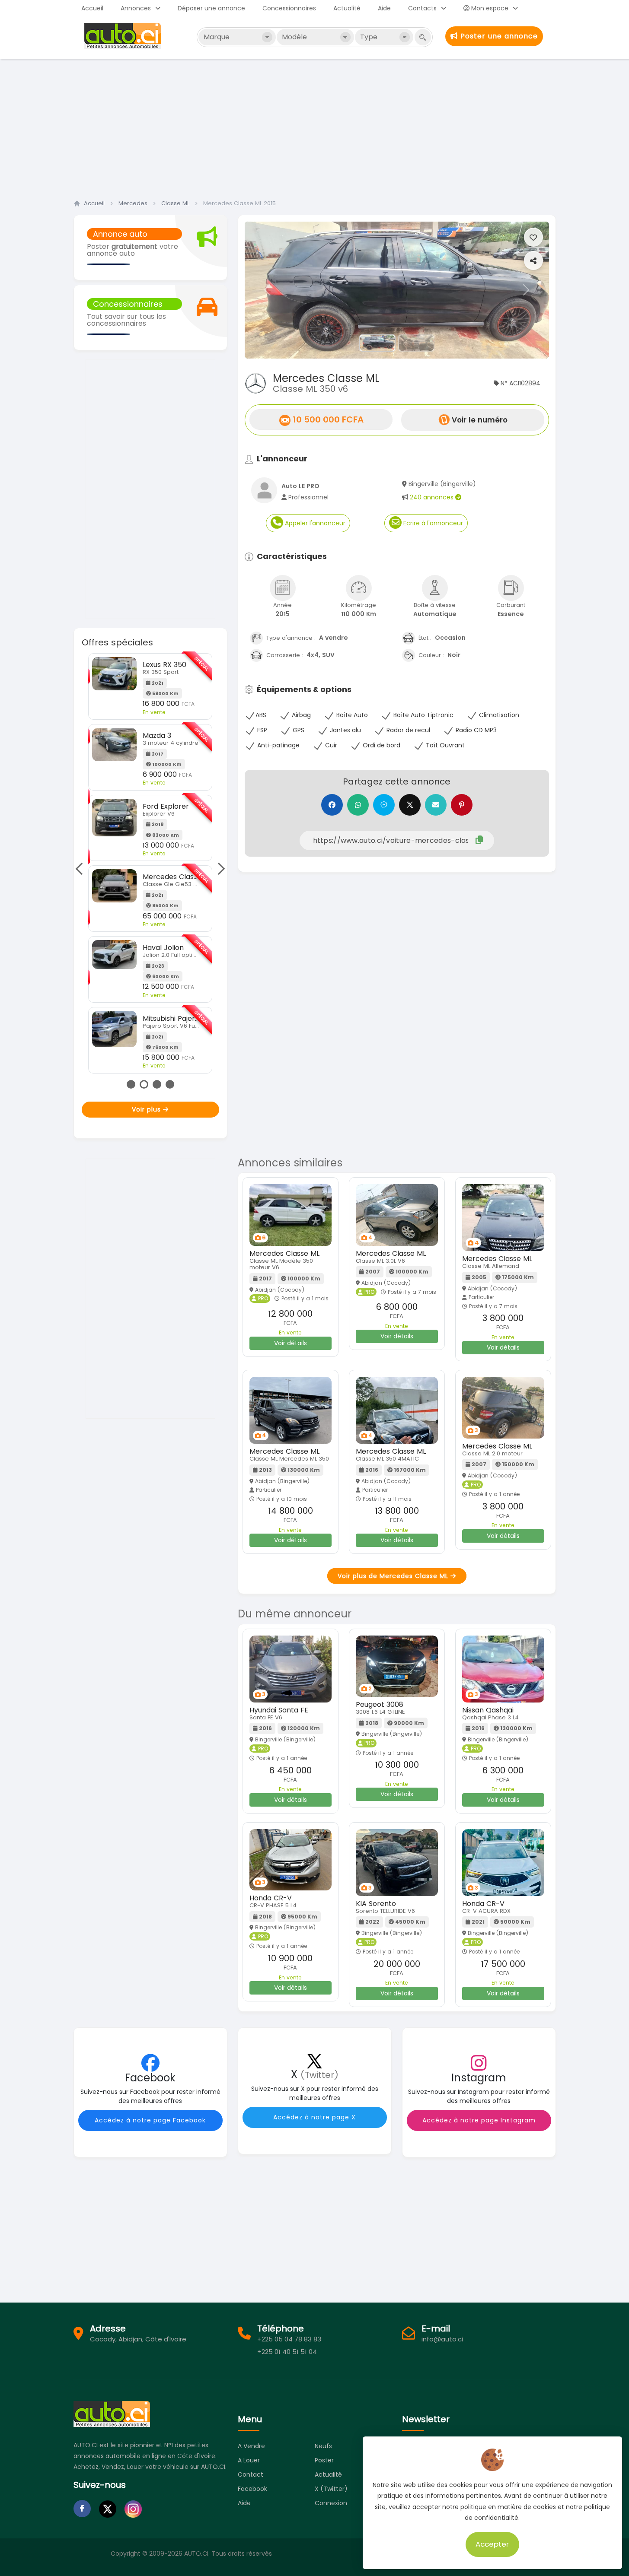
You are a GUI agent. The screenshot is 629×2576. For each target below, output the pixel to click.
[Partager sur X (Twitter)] (410, 805)
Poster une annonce (498, 36)
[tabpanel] (150, 863)
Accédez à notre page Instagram (479, 2120)
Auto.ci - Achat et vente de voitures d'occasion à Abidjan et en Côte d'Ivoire (124, 36)
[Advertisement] (315, 127)
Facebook (252, 2489)
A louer (249, 2460)
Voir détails (291, 1343)
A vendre (251, 2446)
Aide (384, 8)
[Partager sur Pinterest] (462, 805)
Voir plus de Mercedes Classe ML (394, 1576)
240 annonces (433, 497)
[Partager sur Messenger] (384, 805)
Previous (82, 869)
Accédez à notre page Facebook (150, 2120)
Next (218, 869)
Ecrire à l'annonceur (432, 523)
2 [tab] (144, 1084)
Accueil (92, 8)
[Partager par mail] (436, 805)
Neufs (323, 2446)
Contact (251, 2474)
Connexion (331, 2503)
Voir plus (147, 1109)
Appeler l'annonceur (314, 523)
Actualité (347, 8)
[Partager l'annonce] (533, 260)
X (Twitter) (331, 2489)
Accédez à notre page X (314, 2117)
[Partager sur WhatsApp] (358, 805)
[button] (268, 290)
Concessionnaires (289, 8)
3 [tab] (157, 1084)
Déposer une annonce (211, 8)
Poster (324, 2460)
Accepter (493, 2544)
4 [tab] (170, 1084)
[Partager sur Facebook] (332, 805)
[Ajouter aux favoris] (533, 237)
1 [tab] (131, 1084)
